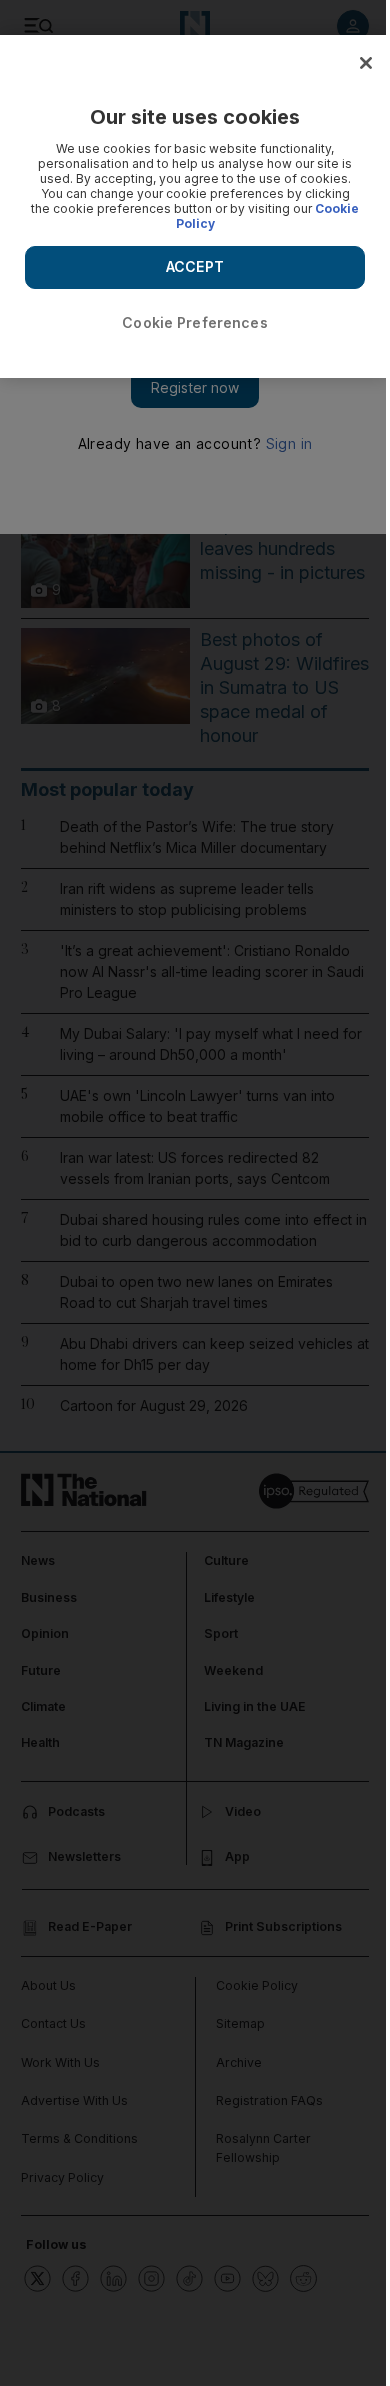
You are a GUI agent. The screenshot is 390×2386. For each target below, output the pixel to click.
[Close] (366, 63)
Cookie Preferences (195, 322)
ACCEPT (195, 266)
